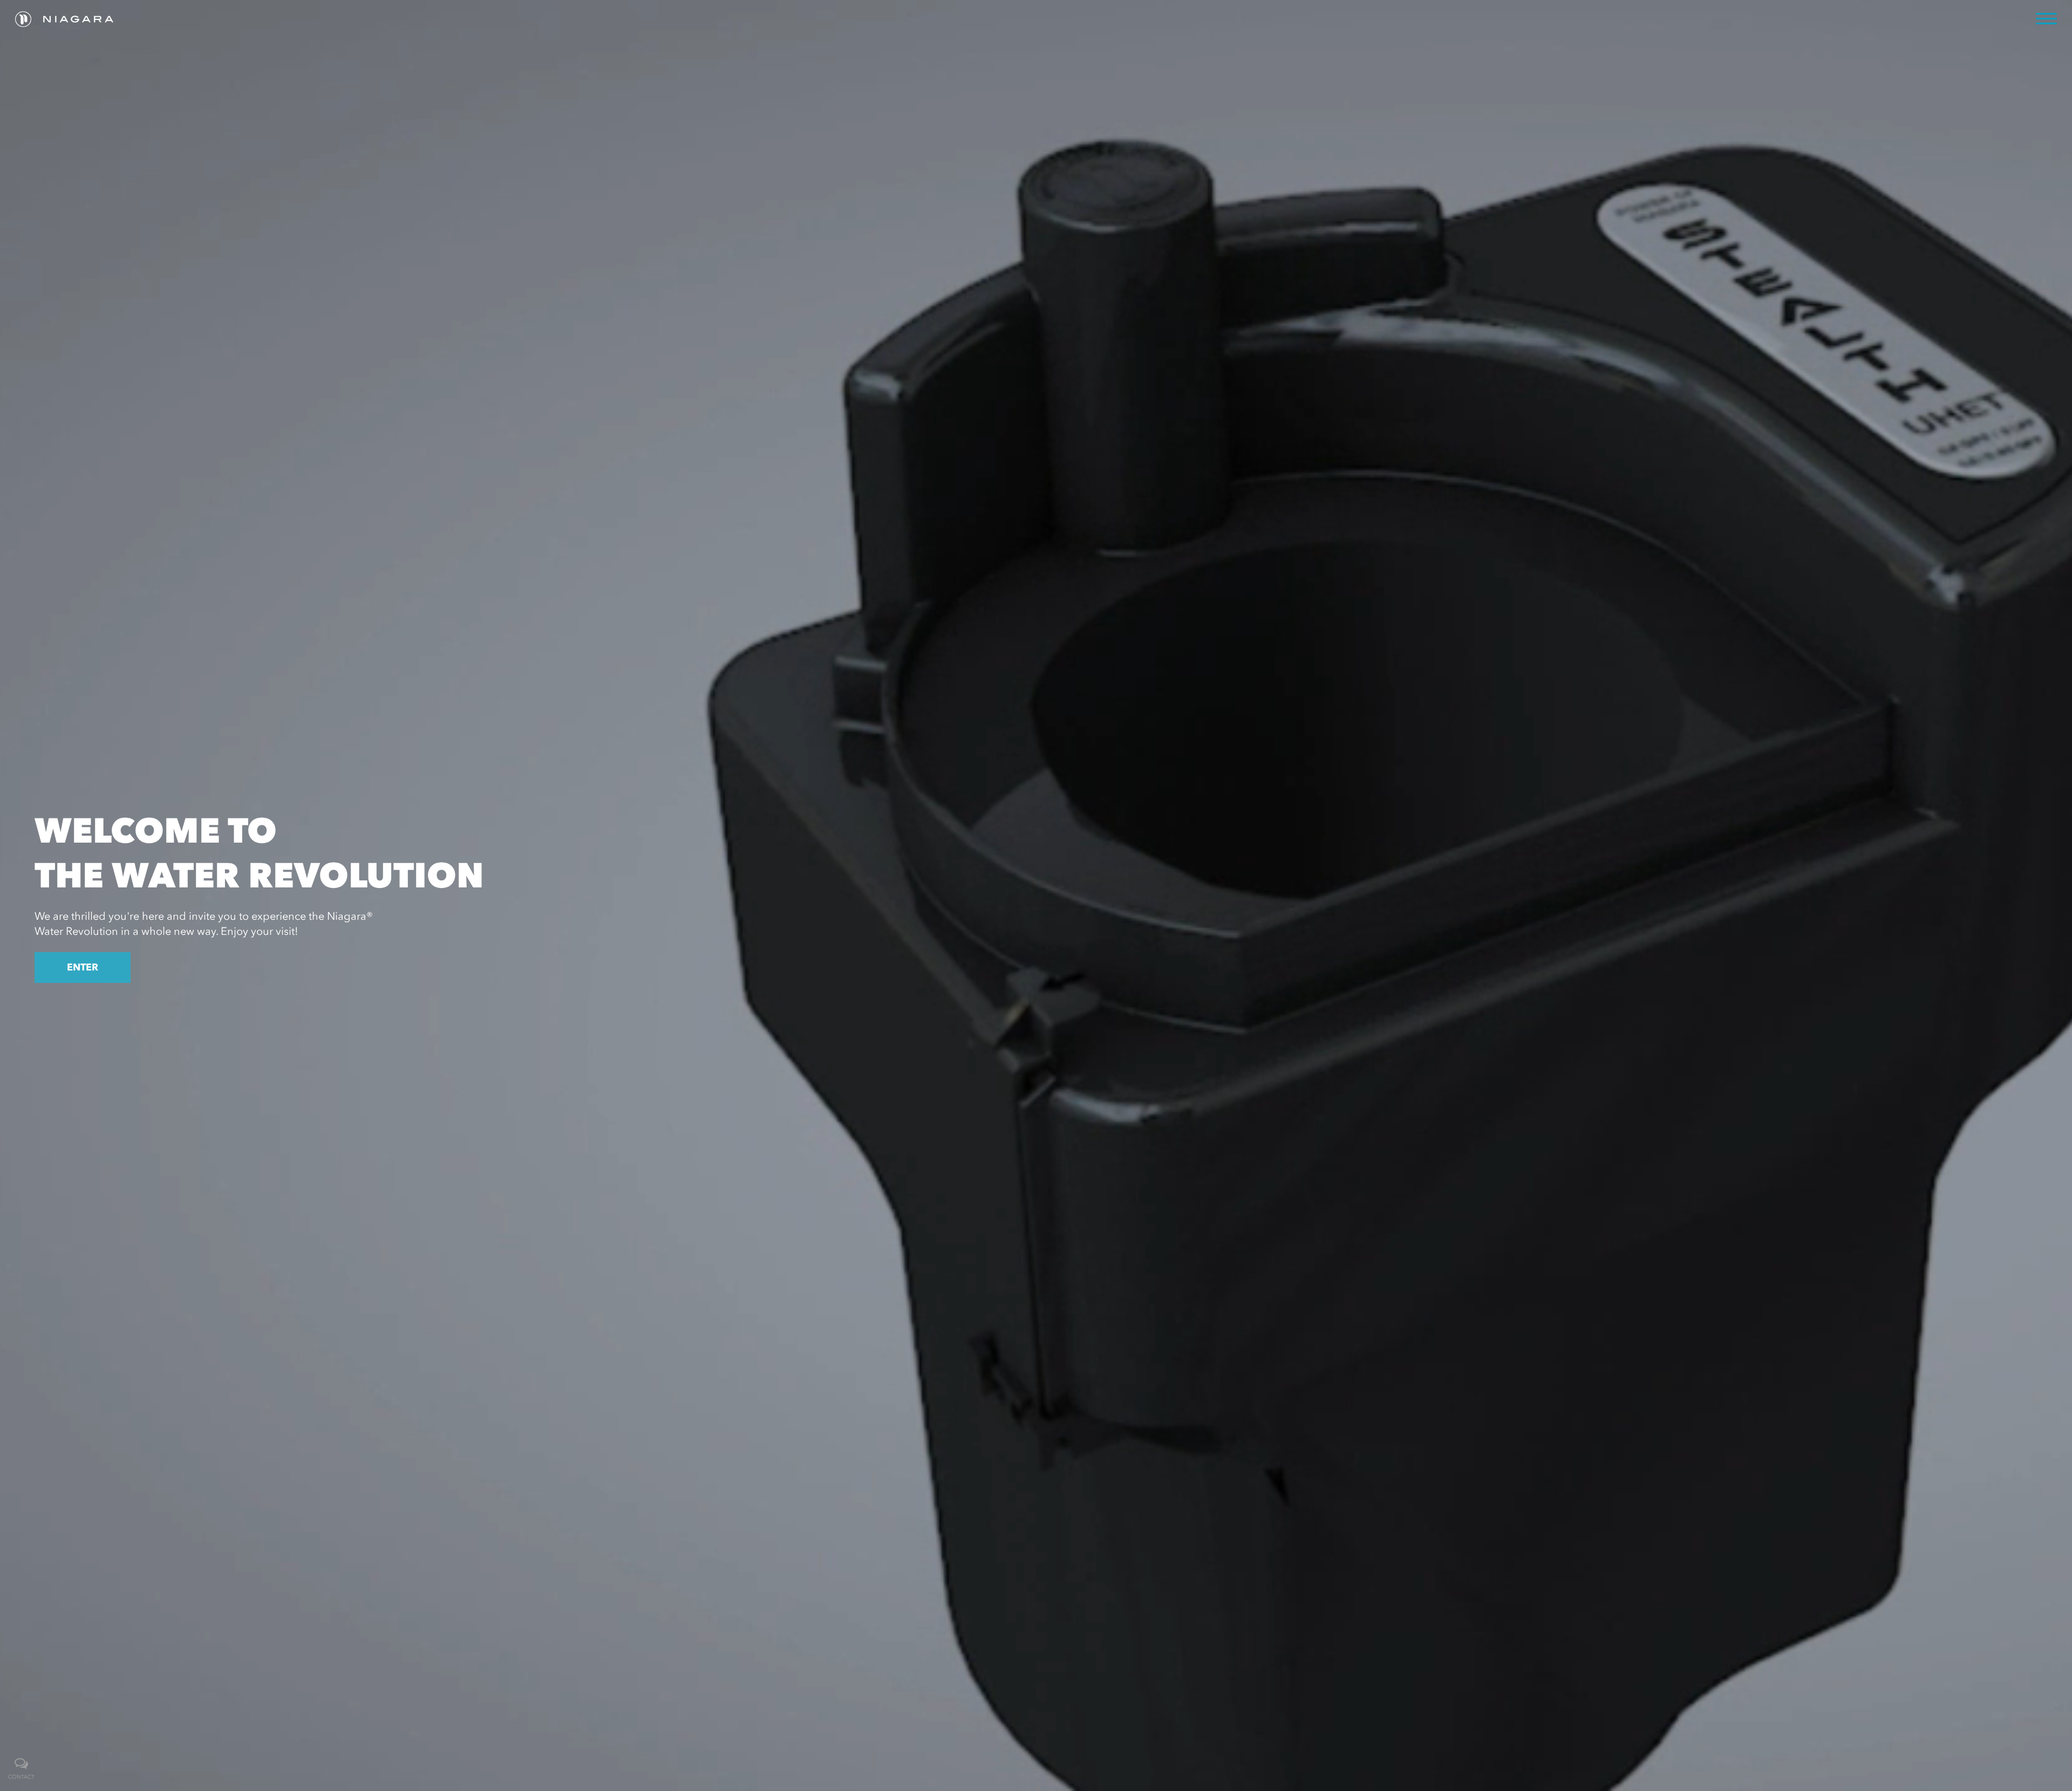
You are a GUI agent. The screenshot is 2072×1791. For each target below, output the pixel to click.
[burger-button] (2046, 19)
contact (21, 1777)
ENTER (83, 967)
